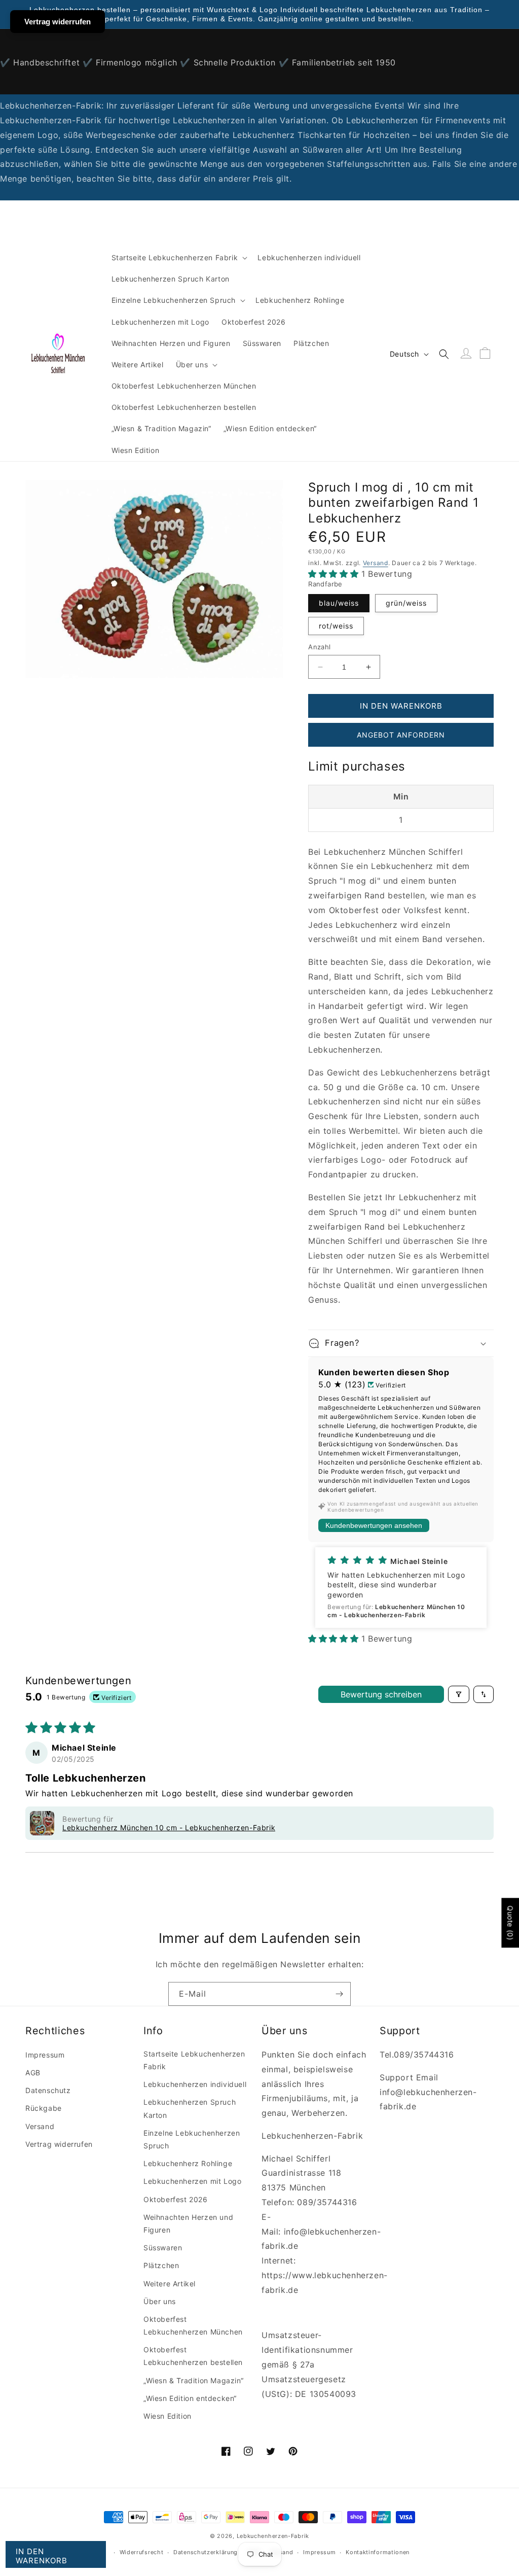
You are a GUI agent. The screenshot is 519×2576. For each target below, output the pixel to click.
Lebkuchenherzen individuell (195, 2084)
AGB (33, 2073)
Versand (376, 563)
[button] (179, 258)
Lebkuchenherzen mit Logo (192, 2181)
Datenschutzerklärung (206, 2552)
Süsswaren (163, 2248)
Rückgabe (44, 2108)
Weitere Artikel (170, 2284)
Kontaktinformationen (378, 2552)
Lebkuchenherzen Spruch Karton (190, 2108)
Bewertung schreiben (381, 1694)
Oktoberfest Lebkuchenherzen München (193, 2325)
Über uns (160, 2301)
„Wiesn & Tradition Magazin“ (193, 2380)
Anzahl (319, 647)
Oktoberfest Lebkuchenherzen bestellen (193, 2356)
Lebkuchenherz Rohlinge (188, 2163)
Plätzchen (161, 2265)
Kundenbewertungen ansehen (374, 1525)
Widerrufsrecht (142, 2552)
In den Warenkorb (42, 2556)
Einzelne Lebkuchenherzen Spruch (192, 2139)
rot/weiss (336, 626)
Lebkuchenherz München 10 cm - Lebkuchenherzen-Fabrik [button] (169, 1827)
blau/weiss (339, 603)
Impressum (45, 2055)
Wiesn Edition (168, 2416)
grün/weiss (406, 603)
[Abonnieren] (339, 1994)
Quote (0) (510, 1923)
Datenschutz (48, 2090)
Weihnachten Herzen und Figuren (188, 2223)
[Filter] (459, 1694)
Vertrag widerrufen (59, 2144)
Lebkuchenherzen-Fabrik (273, 2536)
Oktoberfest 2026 (176, 2199)
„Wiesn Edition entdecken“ (190, 2398)
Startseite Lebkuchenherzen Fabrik (194, 2060)
